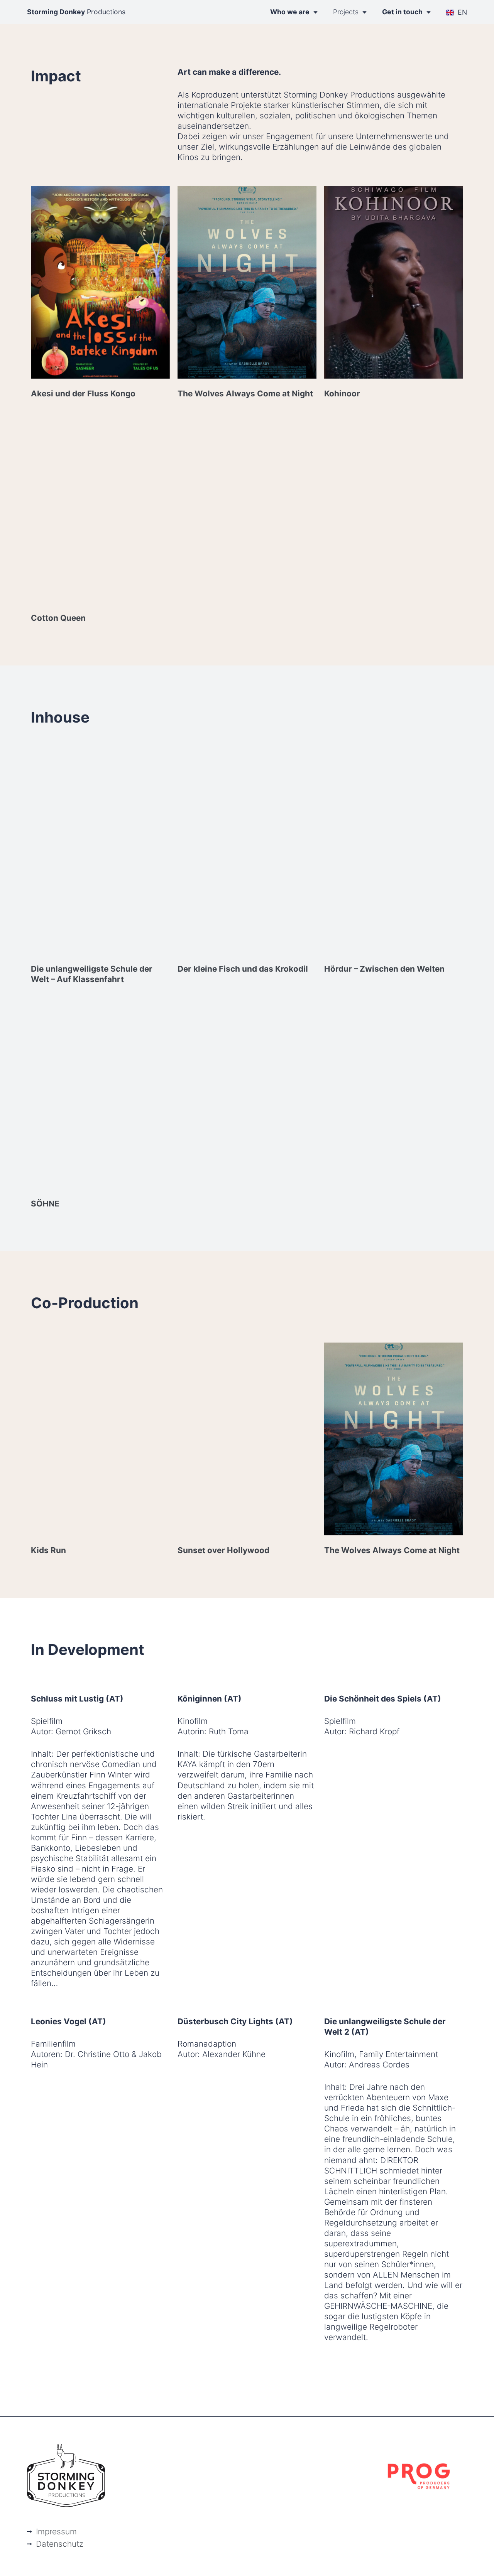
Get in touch (402, 12)
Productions (76, 12)
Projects (346, 12)
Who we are (290, 12)
